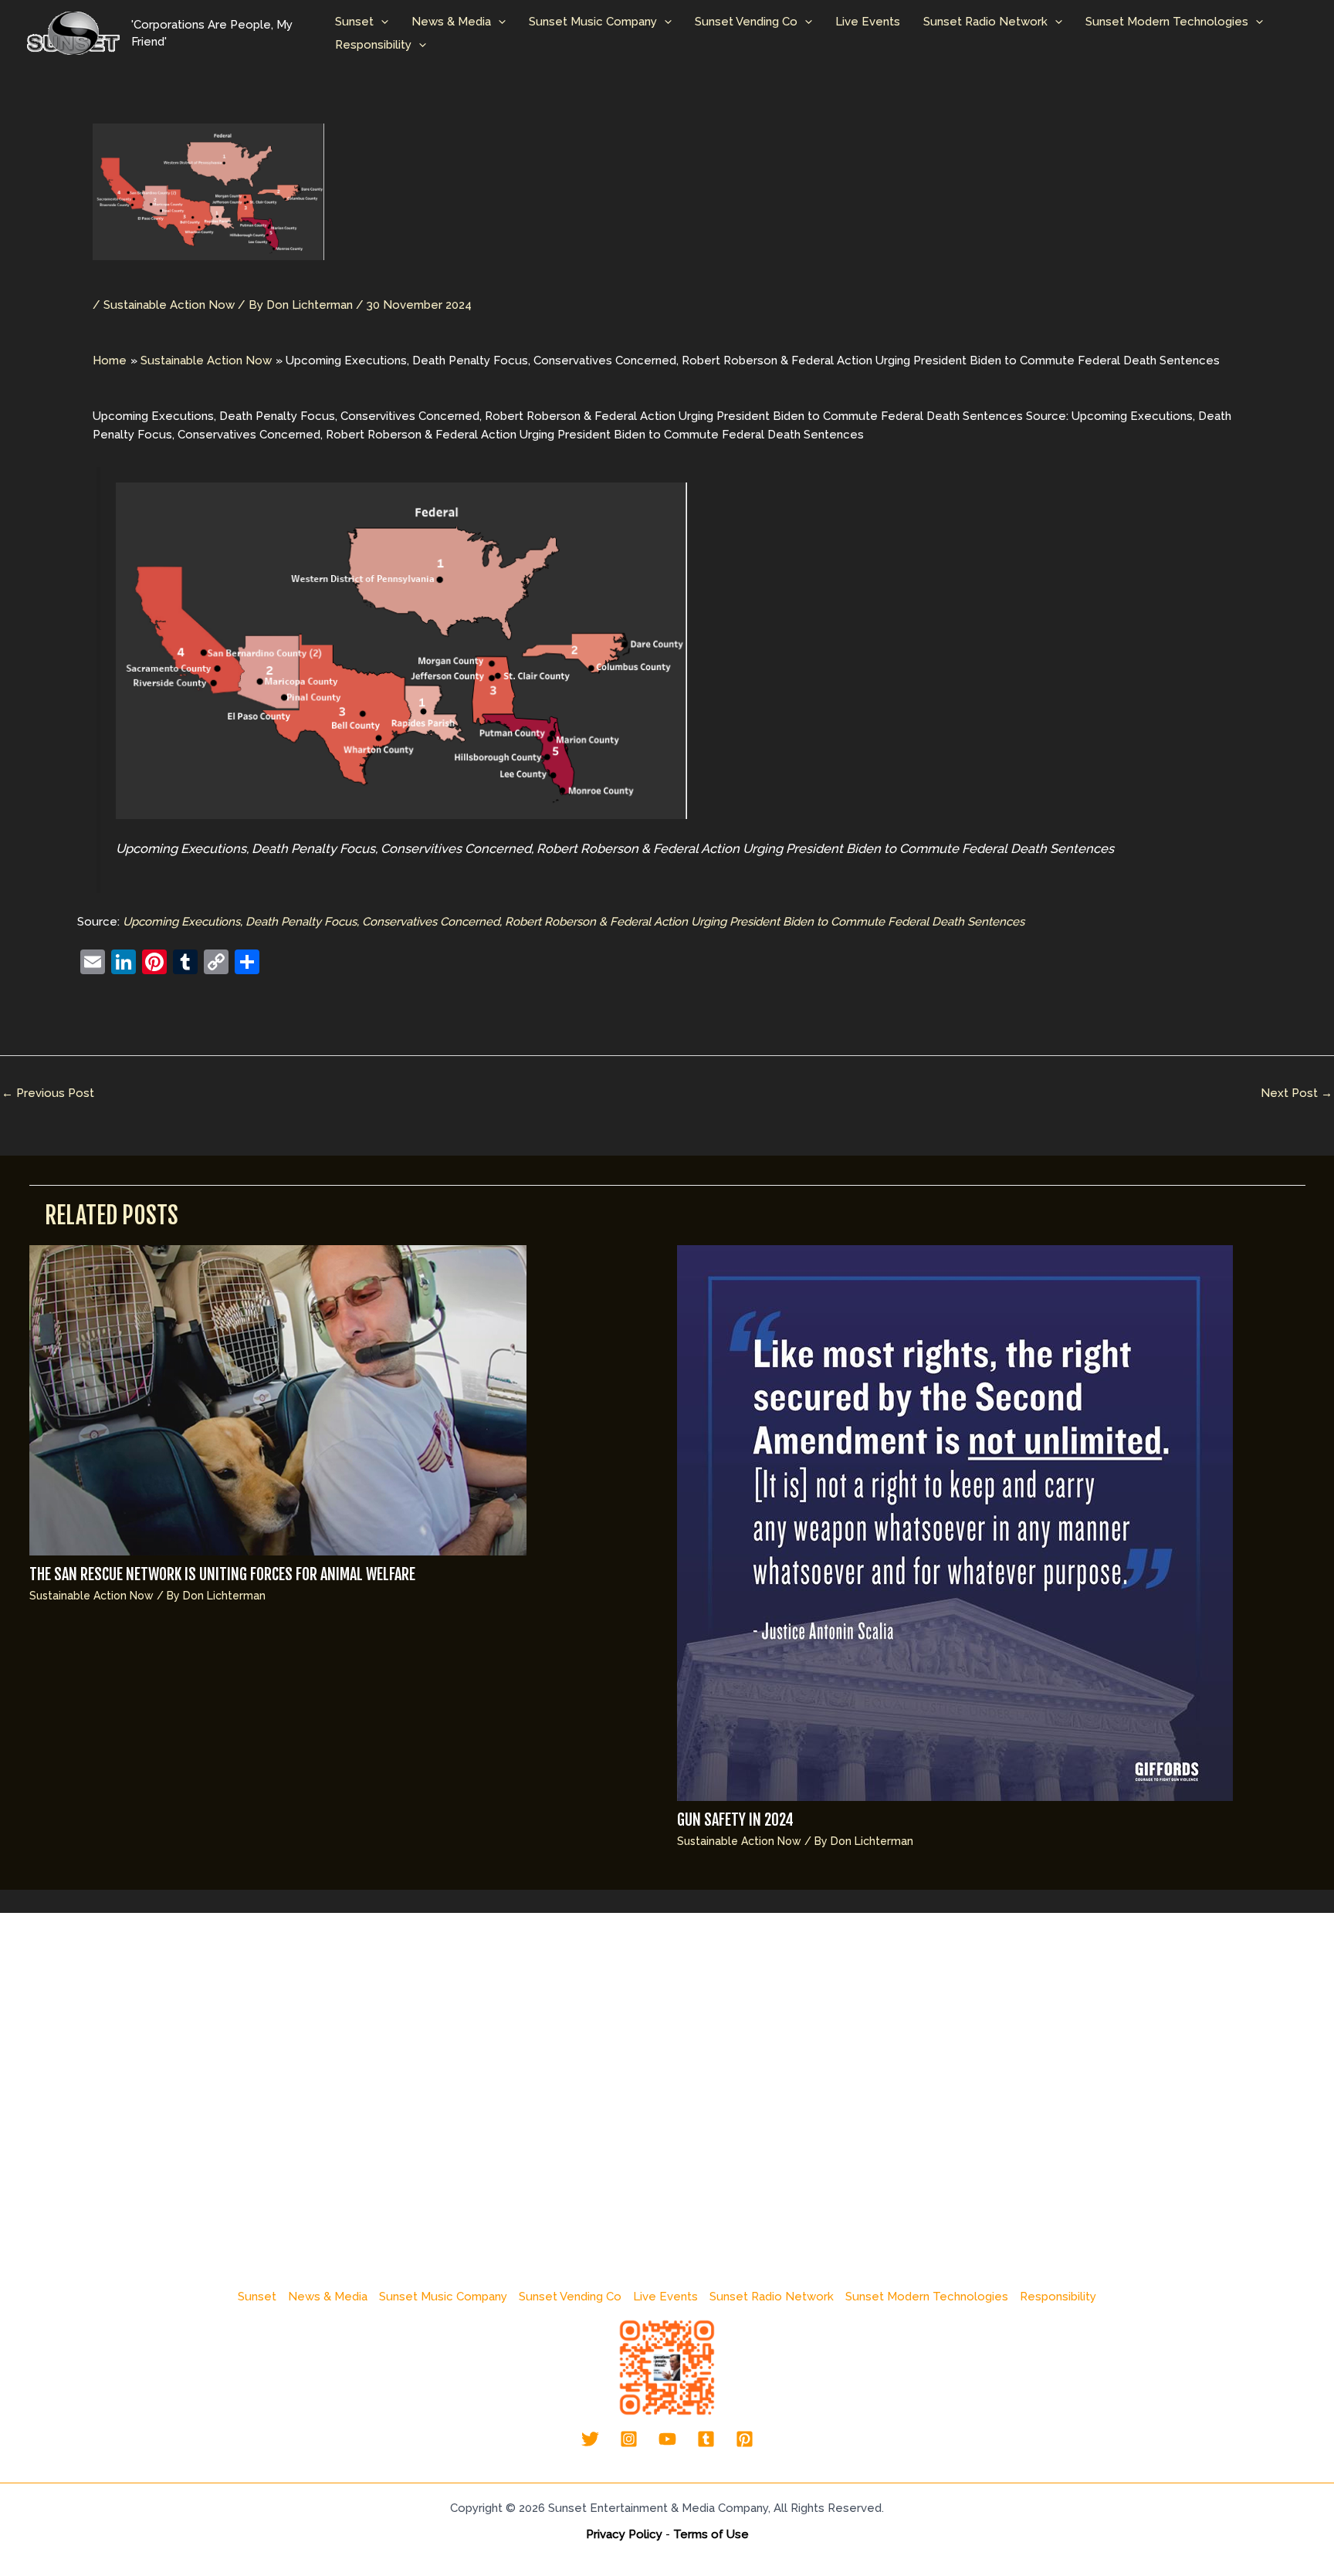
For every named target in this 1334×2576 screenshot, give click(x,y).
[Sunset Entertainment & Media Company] (73, 32)
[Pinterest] (745, 2439)
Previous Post (48, 1093)
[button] (381, 22)
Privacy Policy (624, 2534)
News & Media (451, 22)
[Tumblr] (706, 2439)
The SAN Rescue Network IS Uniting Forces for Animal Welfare (222, 1574)
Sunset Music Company (593, 22)
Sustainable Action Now (169, 305)
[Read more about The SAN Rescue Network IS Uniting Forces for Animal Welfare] (278, 1400)
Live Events (868, 22)
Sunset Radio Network (985, 22)
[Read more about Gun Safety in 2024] (955, 1522)
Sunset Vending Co (746, 22)
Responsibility (373, 45)
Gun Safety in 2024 (735, 1820)
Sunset (354, 22)
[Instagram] (629, 2439)
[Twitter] (590, 2439)
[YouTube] (667, 2439)
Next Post (1297, 1093)
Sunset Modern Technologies (1167, 22)
